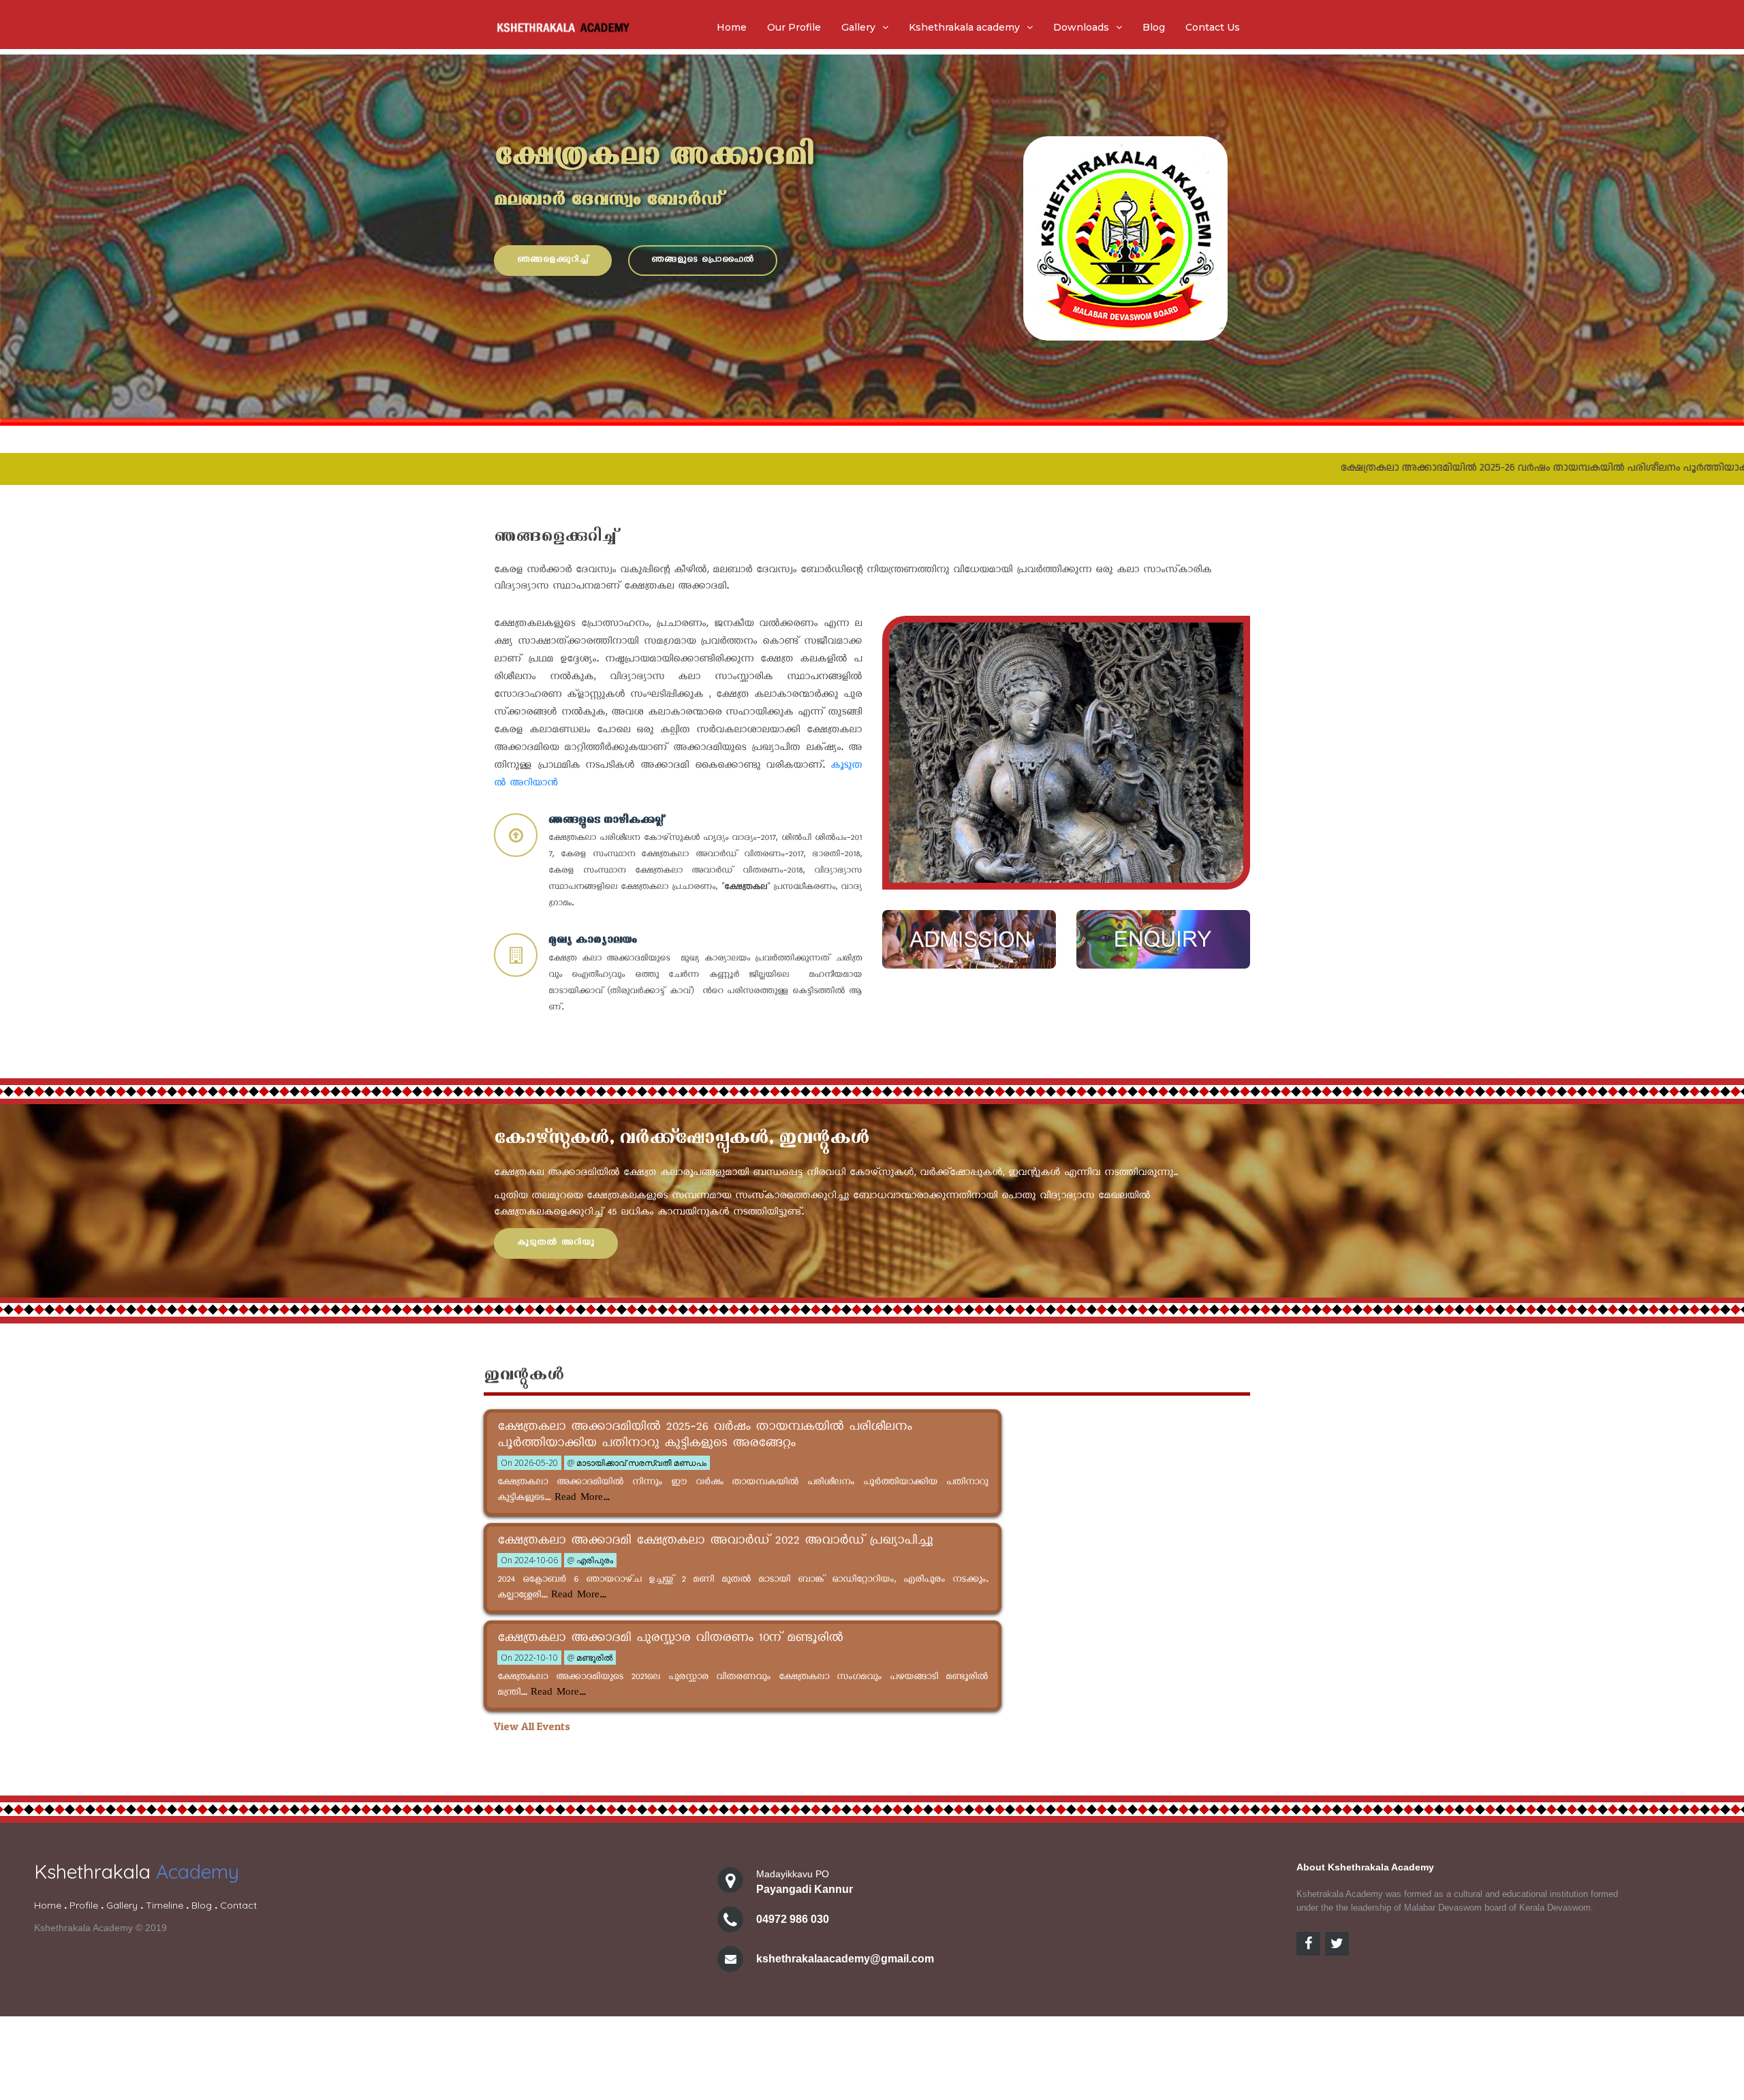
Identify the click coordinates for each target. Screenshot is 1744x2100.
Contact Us (1213, 27)
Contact (238, 1905)
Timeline (165, 1905)
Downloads (1081, 27)
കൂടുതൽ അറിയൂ (556, 1243)
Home (732, 27)
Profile (84, 1905)
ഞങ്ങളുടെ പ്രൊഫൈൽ (703, 261)
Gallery (858, 27)
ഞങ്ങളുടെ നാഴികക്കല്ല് (606, 820)
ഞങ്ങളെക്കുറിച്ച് (553, 261)
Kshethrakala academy (964, 27)
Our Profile (794, 27)
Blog (1154, 27)
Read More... (580, 1499)
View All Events (532, 1726)
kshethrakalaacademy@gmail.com (845, 1959)
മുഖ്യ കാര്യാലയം (593, 940)
